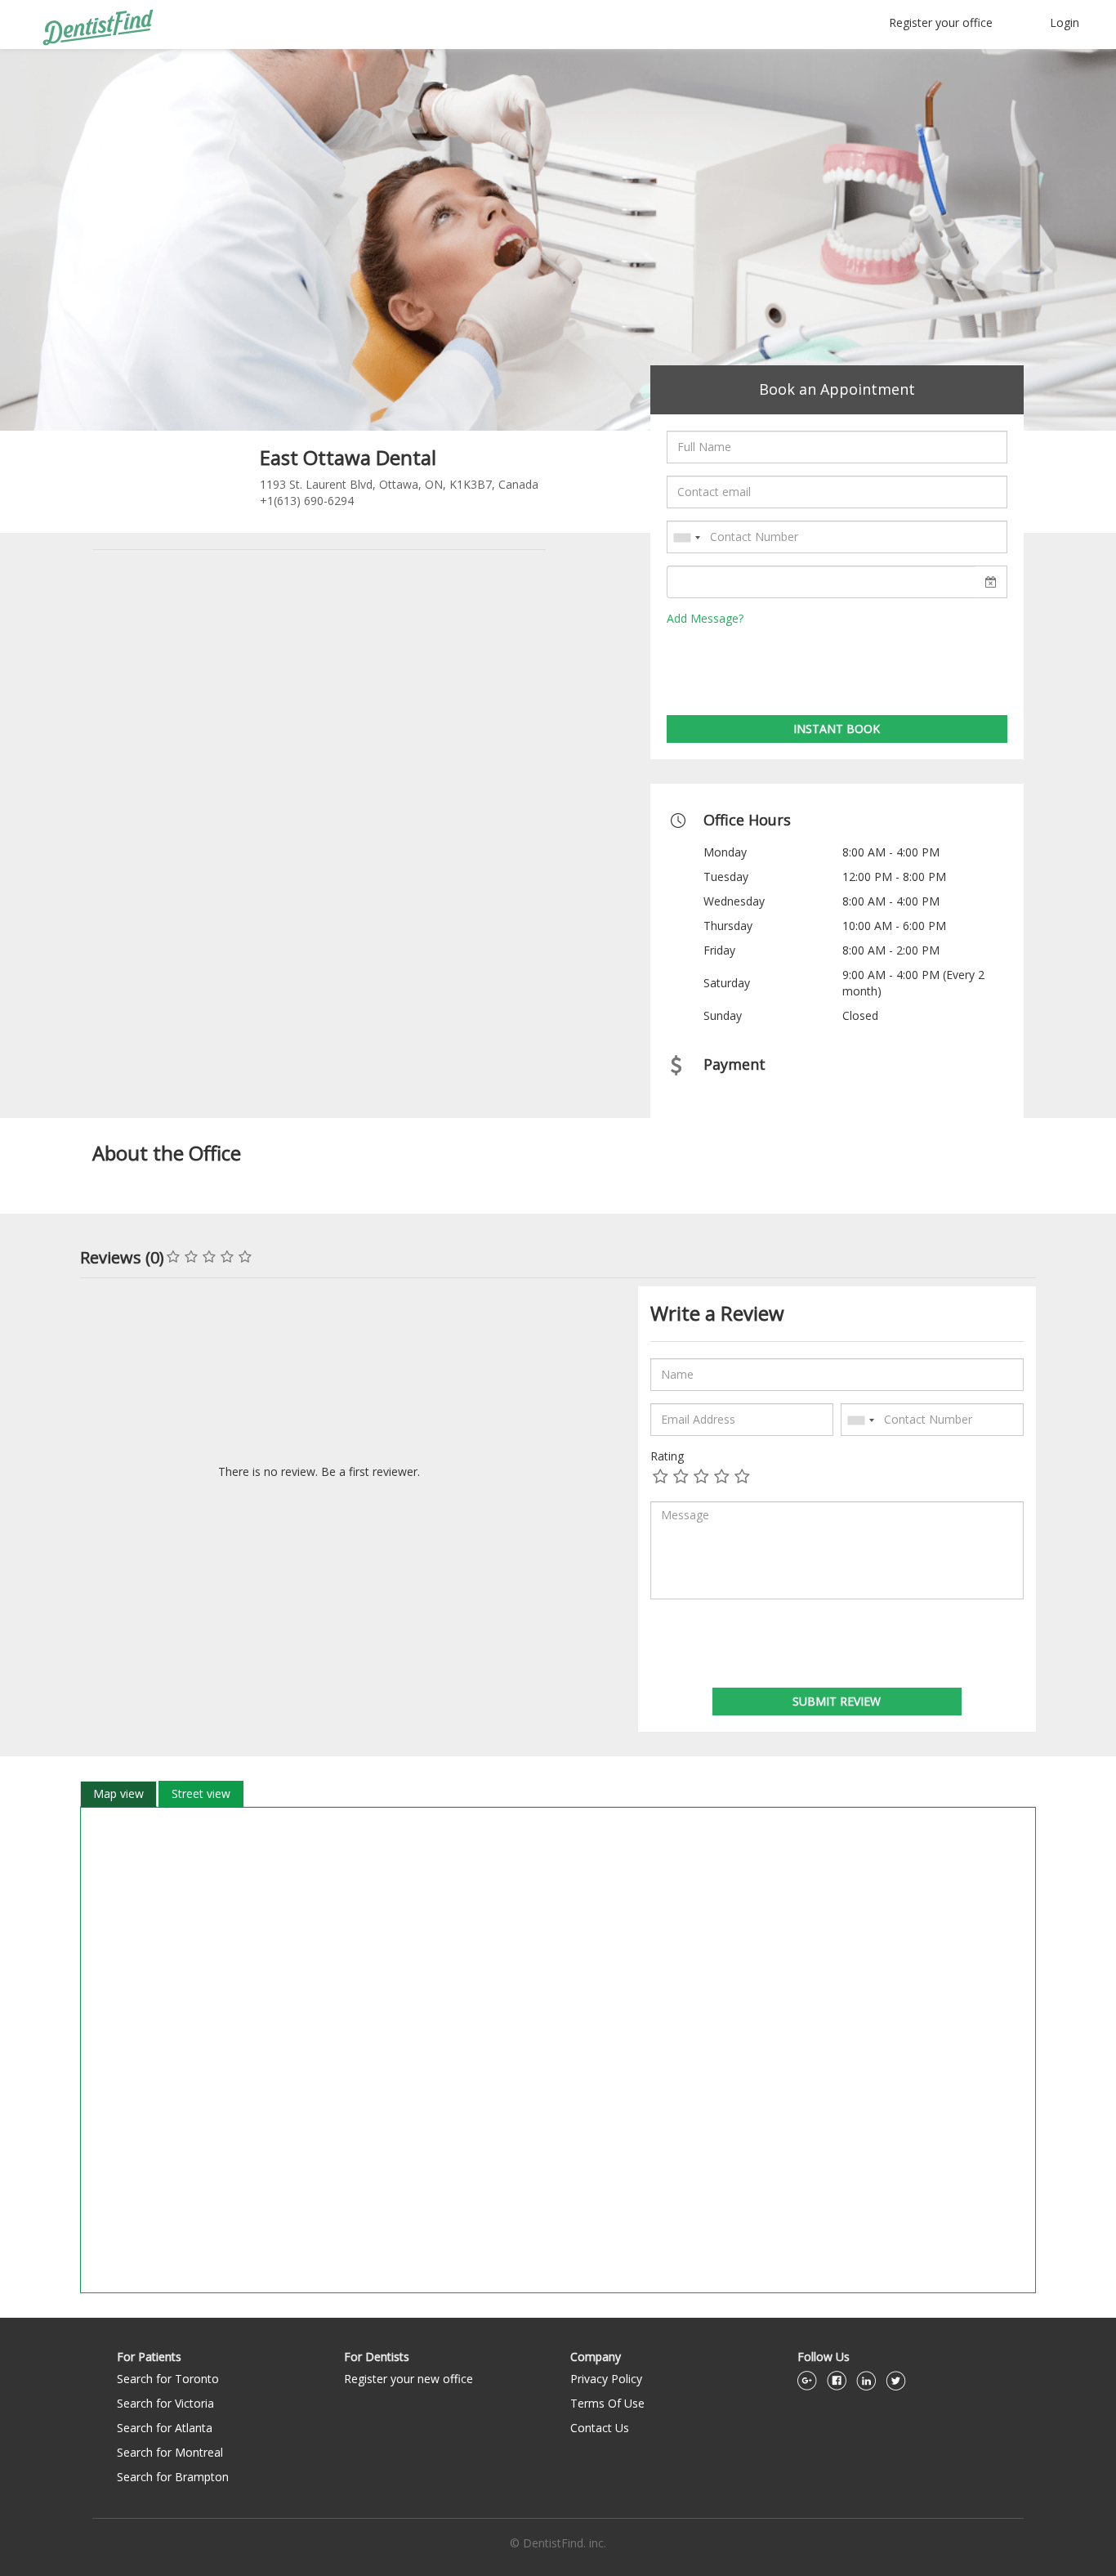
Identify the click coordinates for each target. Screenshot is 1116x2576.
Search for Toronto (168, 2379)
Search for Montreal (170, 2452)
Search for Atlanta (165, 2428)
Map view (118, 1793)
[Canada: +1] (686, 538)
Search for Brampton (173, 2477)
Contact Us (600, 2428)
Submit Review (837, 1701)
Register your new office (408, 2379)
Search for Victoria (165, 2403)
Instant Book (837, 729)
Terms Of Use (607, 2403)
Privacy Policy (606, 2379)
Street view (201, 1793)
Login (1065, 22)
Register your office (941, 22)
